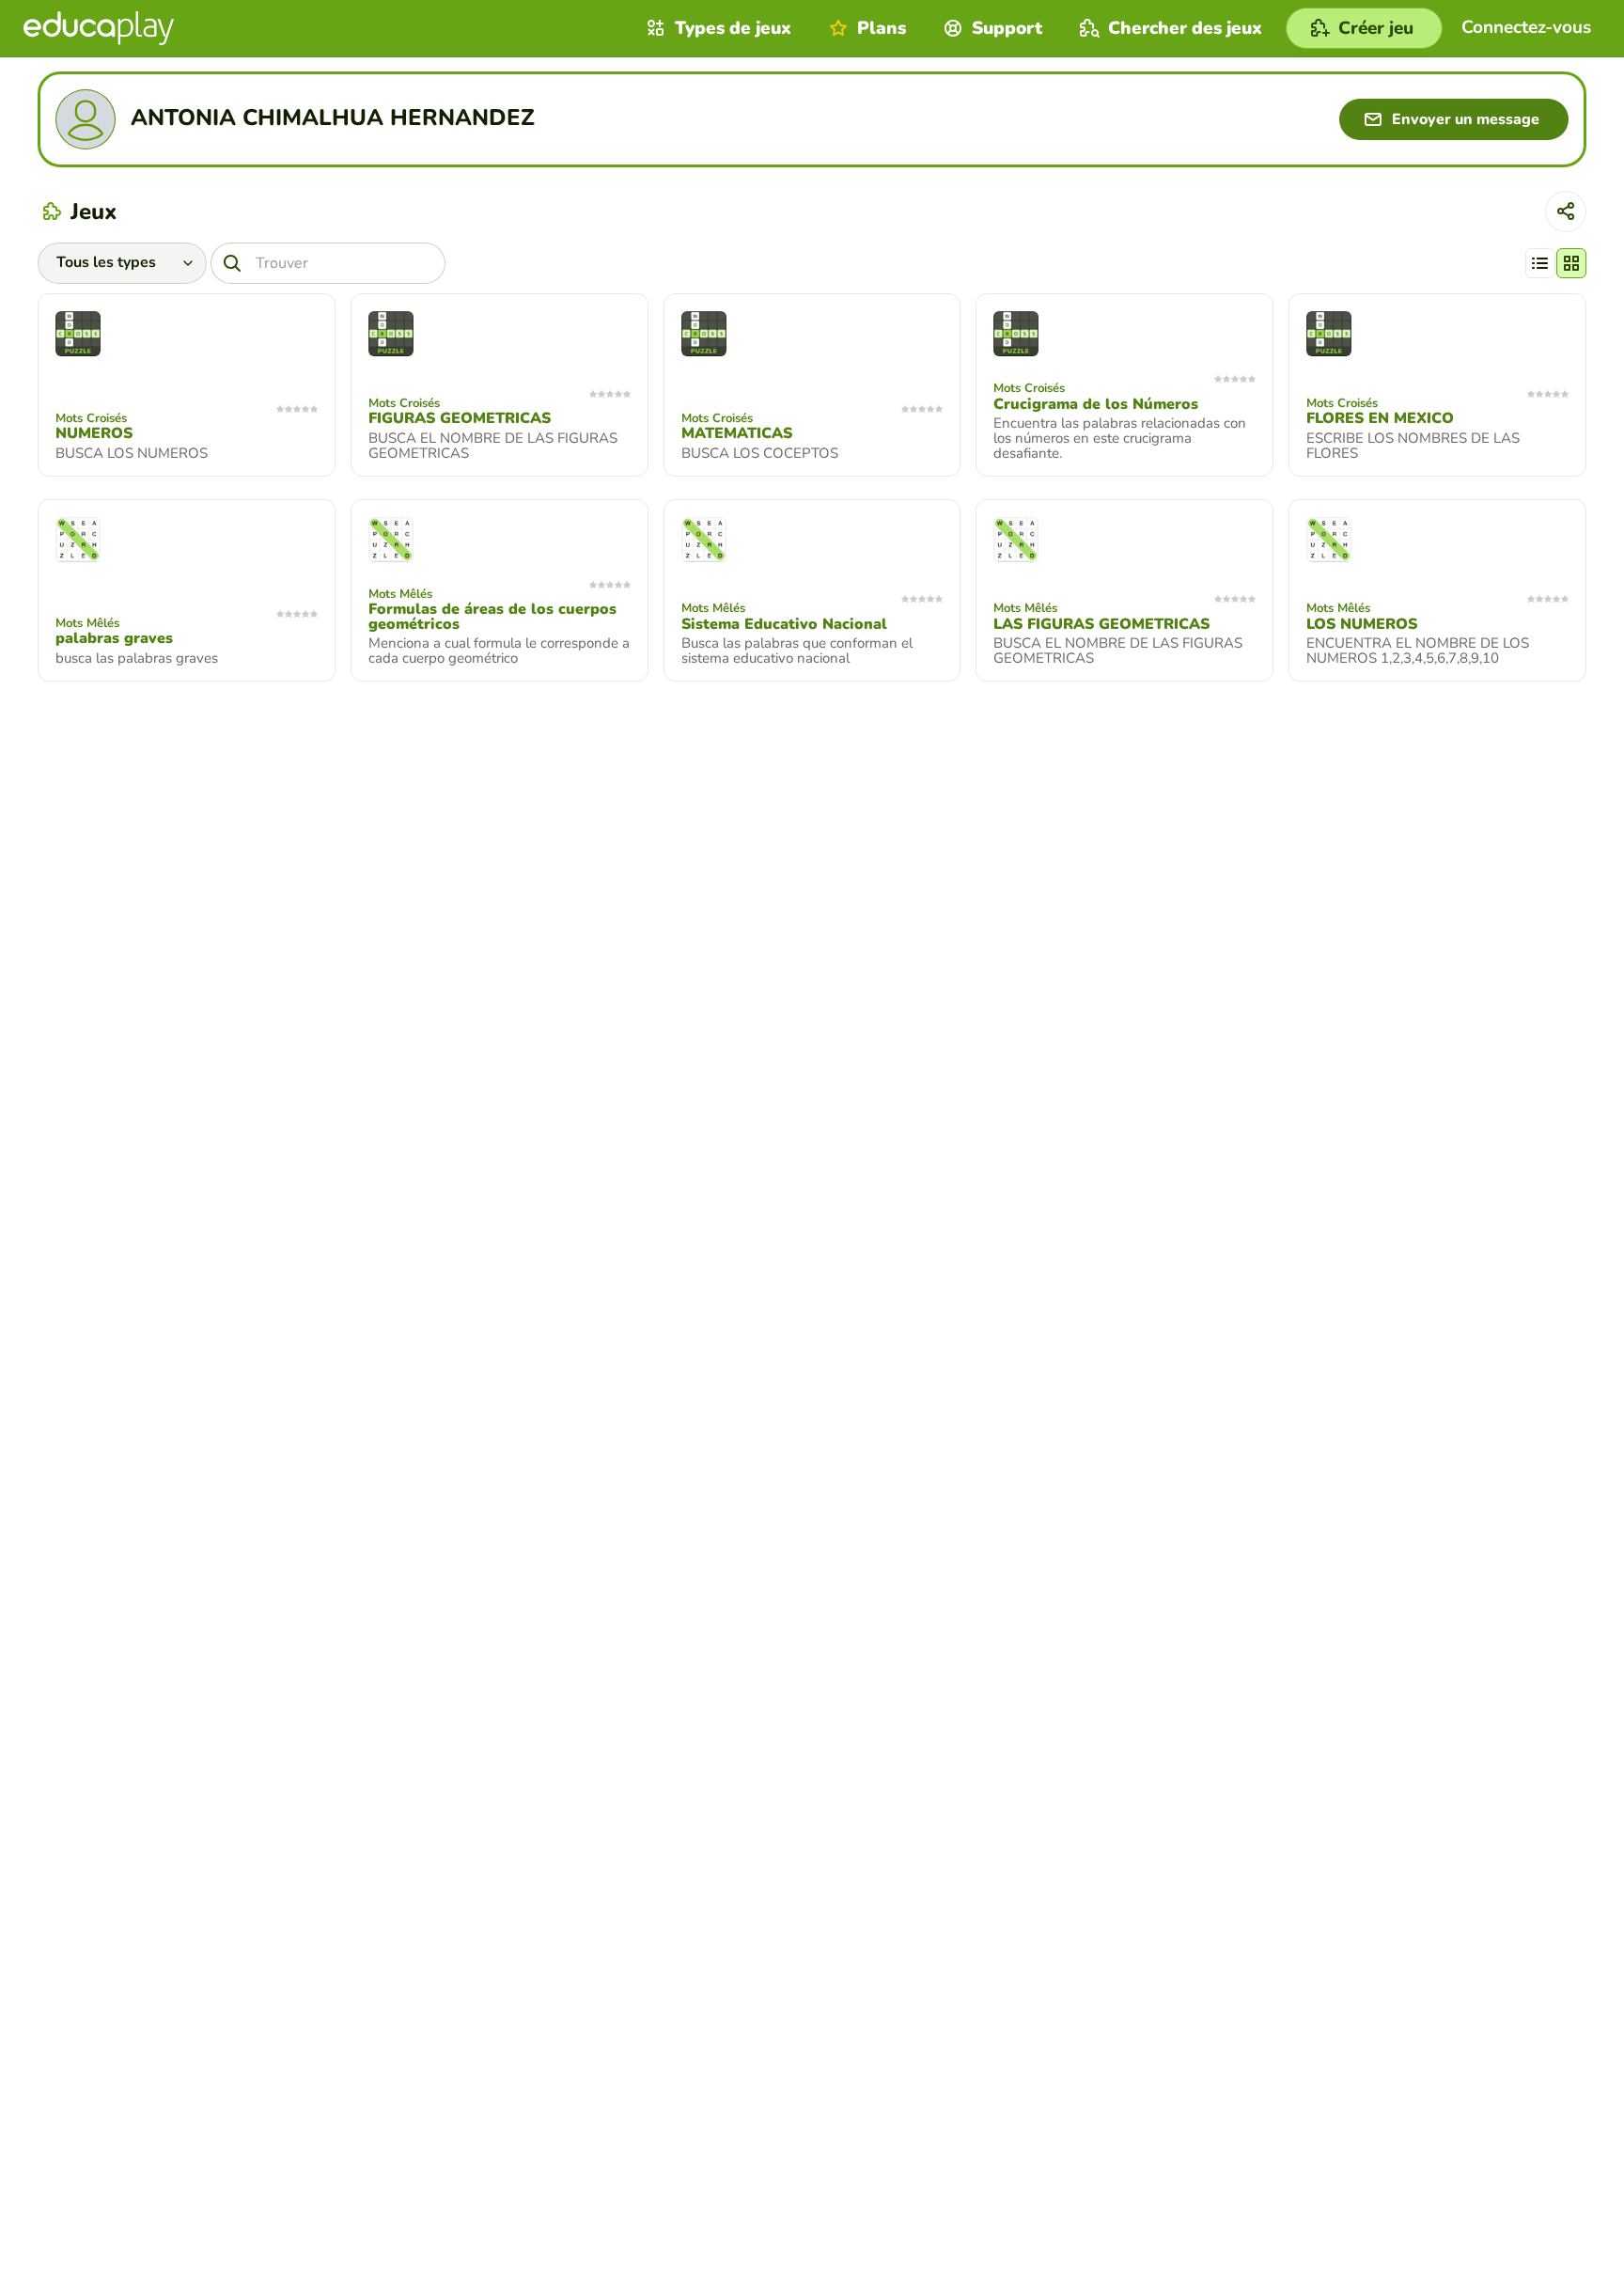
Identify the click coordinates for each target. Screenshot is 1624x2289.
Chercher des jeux (1185, 28)
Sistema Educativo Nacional (784, 624)
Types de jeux (733, 28)
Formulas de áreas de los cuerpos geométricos (492, 617)
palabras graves (114, 638)
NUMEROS (94, 433)
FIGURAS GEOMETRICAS (460, 418)
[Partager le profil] (1566, 212)
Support (1007, 28)
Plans (882, 28)
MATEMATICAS (737, 433)
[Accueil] (99, 28)
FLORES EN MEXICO (1380, 418)
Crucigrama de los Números (1096, 404)
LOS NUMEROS (1362, 624)
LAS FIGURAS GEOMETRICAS (1101, 624)
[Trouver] (232, 263)
